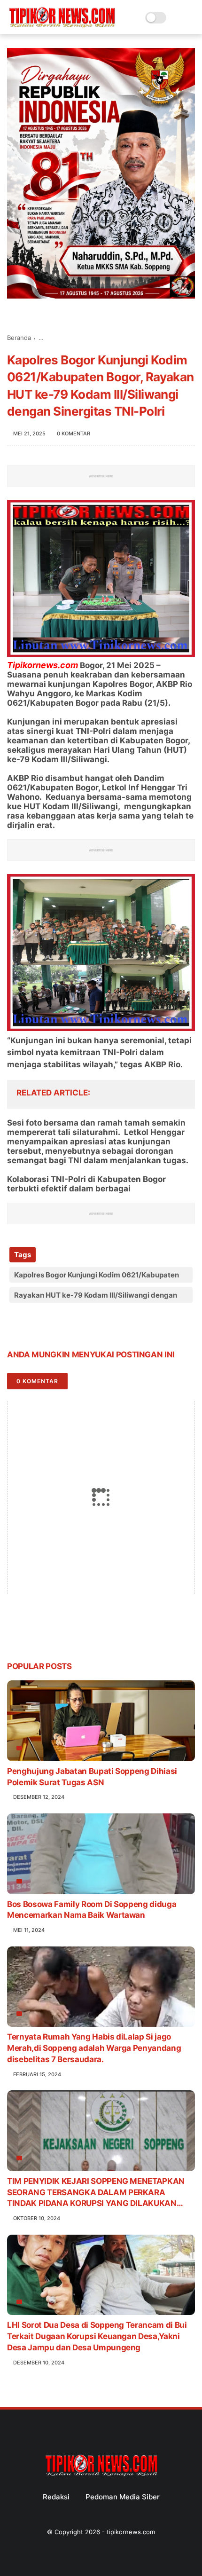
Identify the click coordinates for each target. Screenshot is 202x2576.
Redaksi (56, 2497)
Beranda (19, 338)
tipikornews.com (131, 2532)
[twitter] (34, 1325)
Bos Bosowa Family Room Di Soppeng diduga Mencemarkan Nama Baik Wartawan (92, 1910)
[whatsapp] (53, 1325)
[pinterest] (72, 1325)
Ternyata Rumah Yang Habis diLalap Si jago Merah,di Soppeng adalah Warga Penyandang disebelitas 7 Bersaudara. (94, 2048)
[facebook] (15, 1325)
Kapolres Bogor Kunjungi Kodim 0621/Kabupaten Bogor (97, 1276)
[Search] (176, 18)
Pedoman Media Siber (123, 2497)
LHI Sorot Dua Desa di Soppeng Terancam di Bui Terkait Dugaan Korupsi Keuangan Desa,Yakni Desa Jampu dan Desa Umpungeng (97, 2336)
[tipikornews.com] (62, 28)
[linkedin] (90, 1325)
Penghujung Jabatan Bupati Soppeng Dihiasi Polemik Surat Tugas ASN (92, 1777)
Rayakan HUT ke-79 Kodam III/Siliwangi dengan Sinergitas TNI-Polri (96, 1297)
